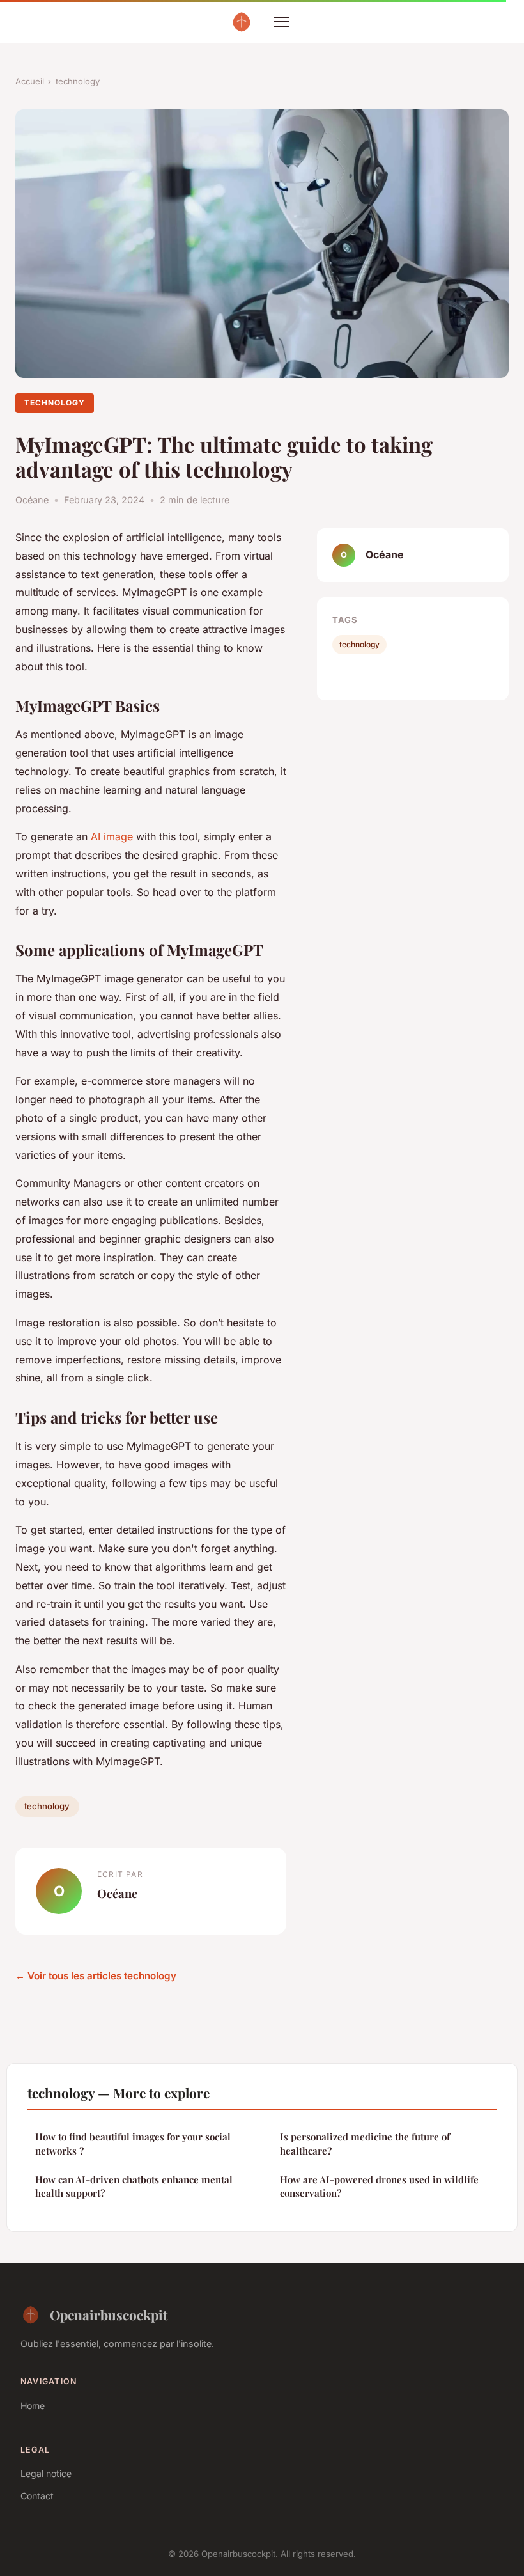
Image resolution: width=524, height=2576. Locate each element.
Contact (37, 2496)
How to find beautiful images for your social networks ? (133, 2143)
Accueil (30, 81)
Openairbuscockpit (109, 2314)
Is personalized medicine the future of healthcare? (365, 2143)
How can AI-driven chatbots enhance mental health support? (134, 2186)
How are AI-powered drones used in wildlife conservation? (379, 2186)
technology (78, 81)
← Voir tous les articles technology (96, 1976)
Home (33, 2406)
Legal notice (46, 2473)
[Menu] (281, 22)
